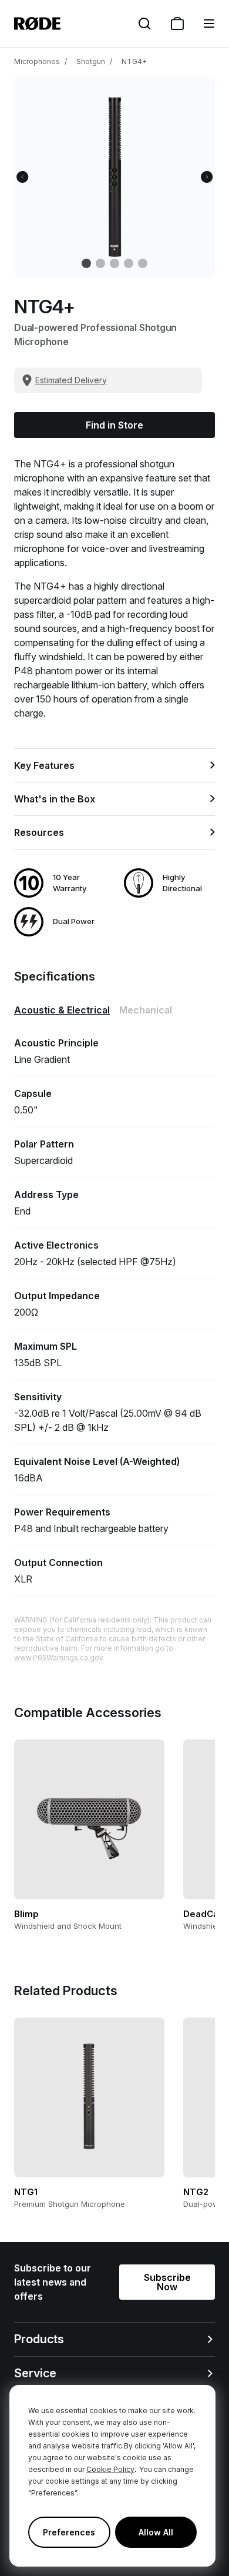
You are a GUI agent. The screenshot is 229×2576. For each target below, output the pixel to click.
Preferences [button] (69, 2532)
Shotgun (91, 61)
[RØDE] (37, 24)
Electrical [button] (62, 1010)
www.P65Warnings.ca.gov (58, 1657)
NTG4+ (134, 61)
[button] (209, 24)
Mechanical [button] (146, 1010)
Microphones (37, 61)
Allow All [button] (156, 2532)
